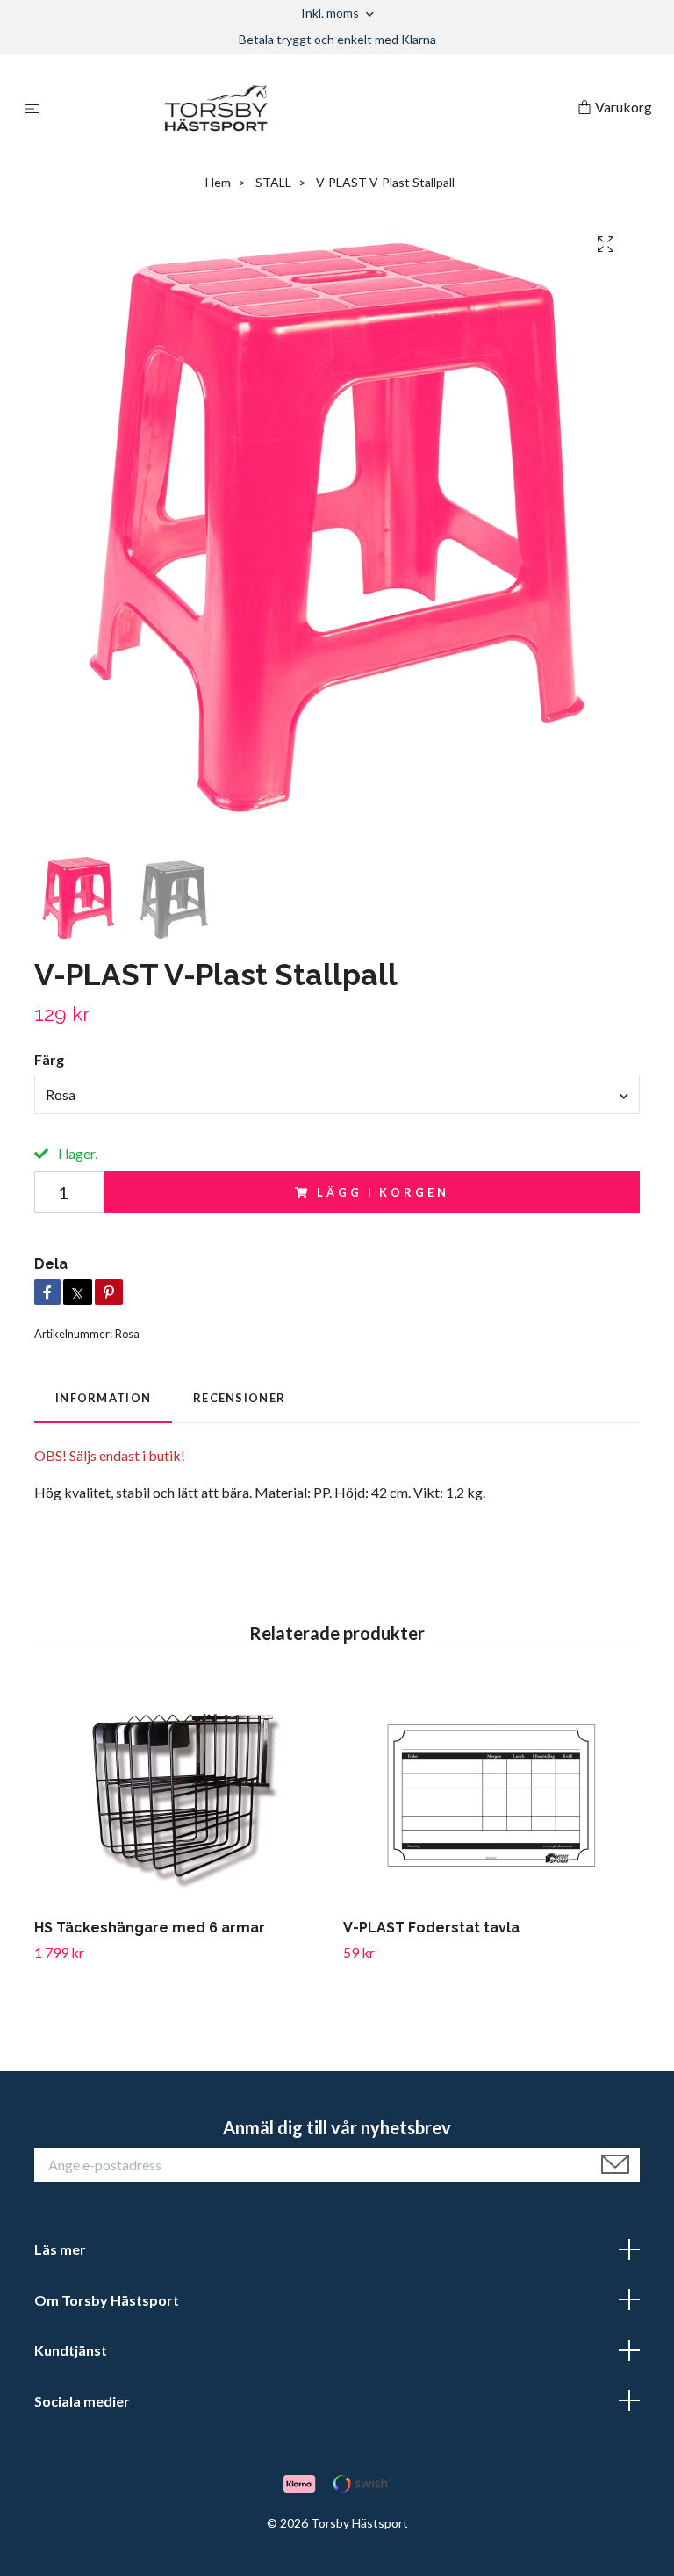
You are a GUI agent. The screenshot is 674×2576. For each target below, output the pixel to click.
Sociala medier (82, 2401)
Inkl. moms (331, 13)
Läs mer (60, 2249)
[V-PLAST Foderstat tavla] (491, 1795)
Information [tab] (103, 1398)
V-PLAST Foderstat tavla (431, 1928)
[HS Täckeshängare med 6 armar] (182, 1795)
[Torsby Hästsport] (312, 108)
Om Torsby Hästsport (107, 2300)
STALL (273, 182)
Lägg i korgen (383, 1192)
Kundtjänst (71, 2350)
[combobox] (337, 1095)
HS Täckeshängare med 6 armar (150, 1928)
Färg (49, 1059)
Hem (218, 182)
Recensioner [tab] (239, 1398)
